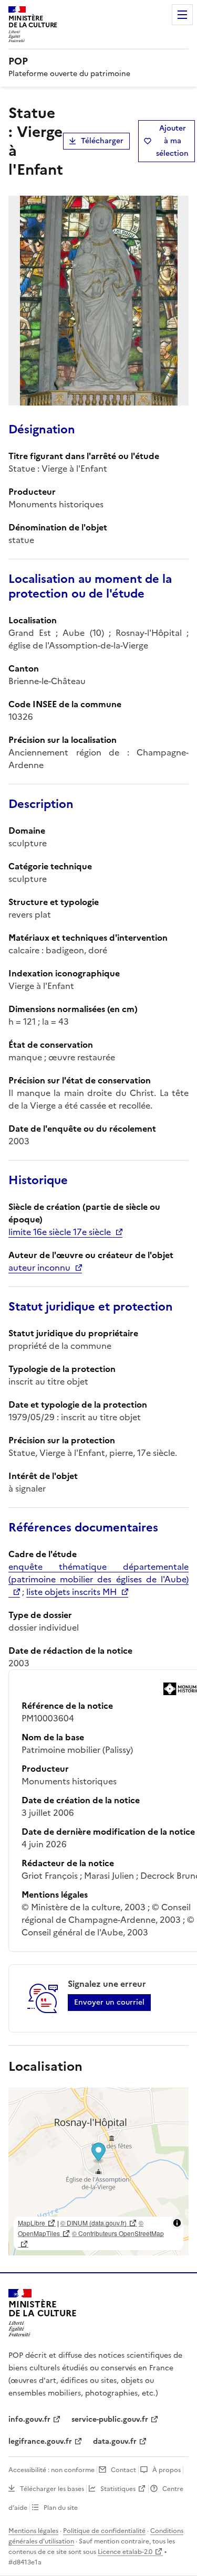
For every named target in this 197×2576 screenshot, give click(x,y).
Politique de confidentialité (104, 2531)
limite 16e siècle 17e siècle (60, 1232)
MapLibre (32, 2223)
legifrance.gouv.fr (40, 2441)
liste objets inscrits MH (71, 1592)
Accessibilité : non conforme (51, 2470)
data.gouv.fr (115, 2441)
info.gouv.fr (29, 2419)
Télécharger (102, 141)
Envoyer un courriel (109, 2002)
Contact (123, 2470)
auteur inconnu (39, 1268)
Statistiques (118, 2489)
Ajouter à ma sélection (172, 141)
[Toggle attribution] (177, 2223)
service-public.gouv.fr (110, 2419)
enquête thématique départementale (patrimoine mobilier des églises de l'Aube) (98, 1573)
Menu (182, 15)
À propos (167, 2470)
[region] (98, 2171)
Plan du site (61, 2508)
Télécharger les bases (52, 2489)
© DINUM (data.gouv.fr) (94, 2223)
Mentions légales (33, 2531)
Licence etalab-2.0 (125, 2552)
